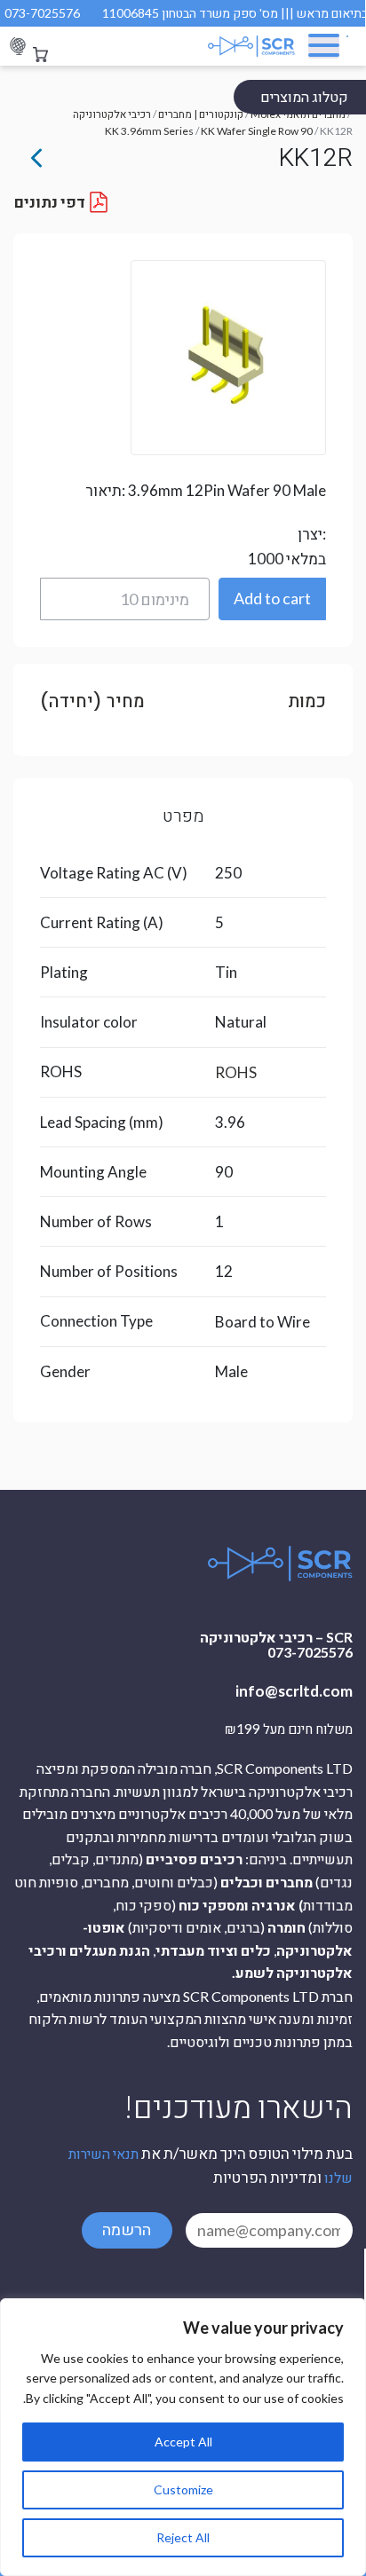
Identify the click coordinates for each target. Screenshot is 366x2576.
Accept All (183, 2442)
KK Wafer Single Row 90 (257, 131)
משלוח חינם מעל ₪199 (289, 1729)
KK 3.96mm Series (149, 131)
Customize (183, 2489)
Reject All (183, 2537)
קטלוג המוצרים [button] (304, 96)
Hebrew (18, 47)
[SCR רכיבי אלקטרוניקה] (238, 46)
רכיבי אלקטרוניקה (112, 114)
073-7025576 (42, 13)
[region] (183, 2437)
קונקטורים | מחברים (201, 114)
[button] (272, 599)
